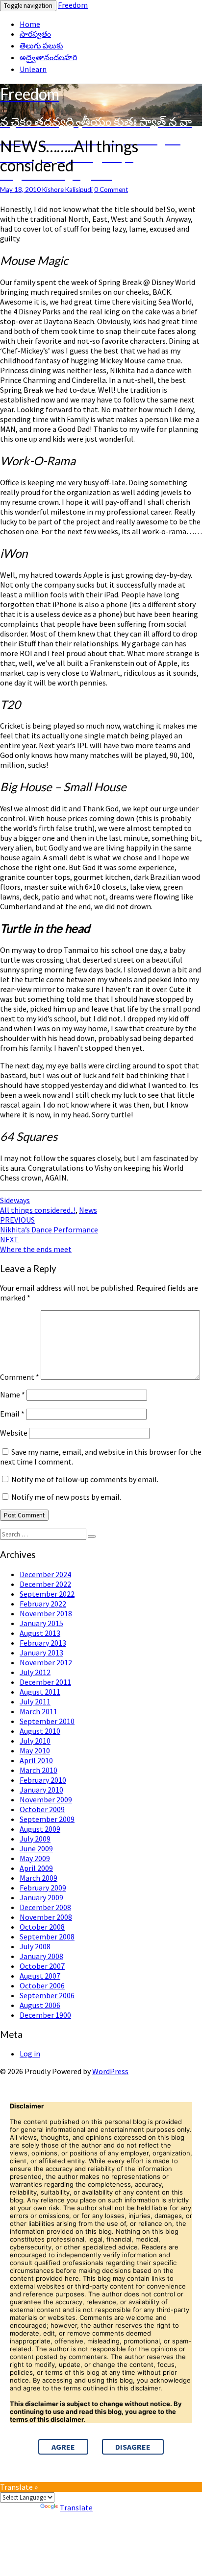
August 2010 (40, 1731)
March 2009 (38, 1878)
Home (30, 24)
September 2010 (47, 1721)
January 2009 (41, 1897)
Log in (30, 2054)
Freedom (73, 5)
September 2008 (47, 1937)
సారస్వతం (35, 34)
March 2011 (38, 1711)
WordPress (110, 2071)
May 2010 (35, 1750)
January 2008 (41, 1956)
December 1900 (45, 2015)
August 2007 (40, 1976)
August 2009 (40, 1829)
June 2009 (36, 1848)
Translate (76, 2507)
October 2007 (42, 1966)
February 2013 (43, 1643)
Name (13, 1394)
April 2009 (36, 1868)
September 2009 (47, 1819)
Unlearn (33, 69)
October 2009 (42, 1809)
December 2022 (45, 1584)
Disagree (133, 2447)
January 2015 (41, 1623)
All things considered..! (38, 1210)
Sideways (15, 1200)
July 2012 (35, 1672)
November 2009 (46, 1799)
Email (12, 1414)
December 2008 (45, 1907)
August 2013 (40, 1633)
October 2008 (42, 1927)
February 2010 (43, 1780)
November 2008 (46, 1917)
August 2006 (40, 2005)
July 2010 (35, 1741)
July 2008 (35, 1946)
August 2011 (40, 1692)
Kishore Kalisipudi (67, 189)
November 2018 (46, 1613)
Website (14, 1433)
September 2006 (47, 1995)
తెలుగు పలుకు (41, 46)
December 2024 (45, 1574)
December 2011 (45, 1682)
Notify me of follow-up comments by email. (85, 1479)
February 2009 (43, 1888)
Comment (20, 1377)
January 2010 (41, 1790)
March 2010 (38, 1770)
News (88, 1210)
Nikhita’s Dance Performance (49, 1225)
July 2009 (35, 1839)
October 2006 (42, 1985)
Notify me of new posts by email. (66, 1497)
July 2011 (35, 1702)
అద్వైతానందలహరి (48, 57)
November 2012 (46, 1662)
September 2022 (47, 1594)
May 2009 (35, 1858)
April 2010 (36, 1760)
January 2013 (41, 1653)
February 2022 (43, 1604)
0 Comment (111, 189)
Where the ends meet (36, 1244)
